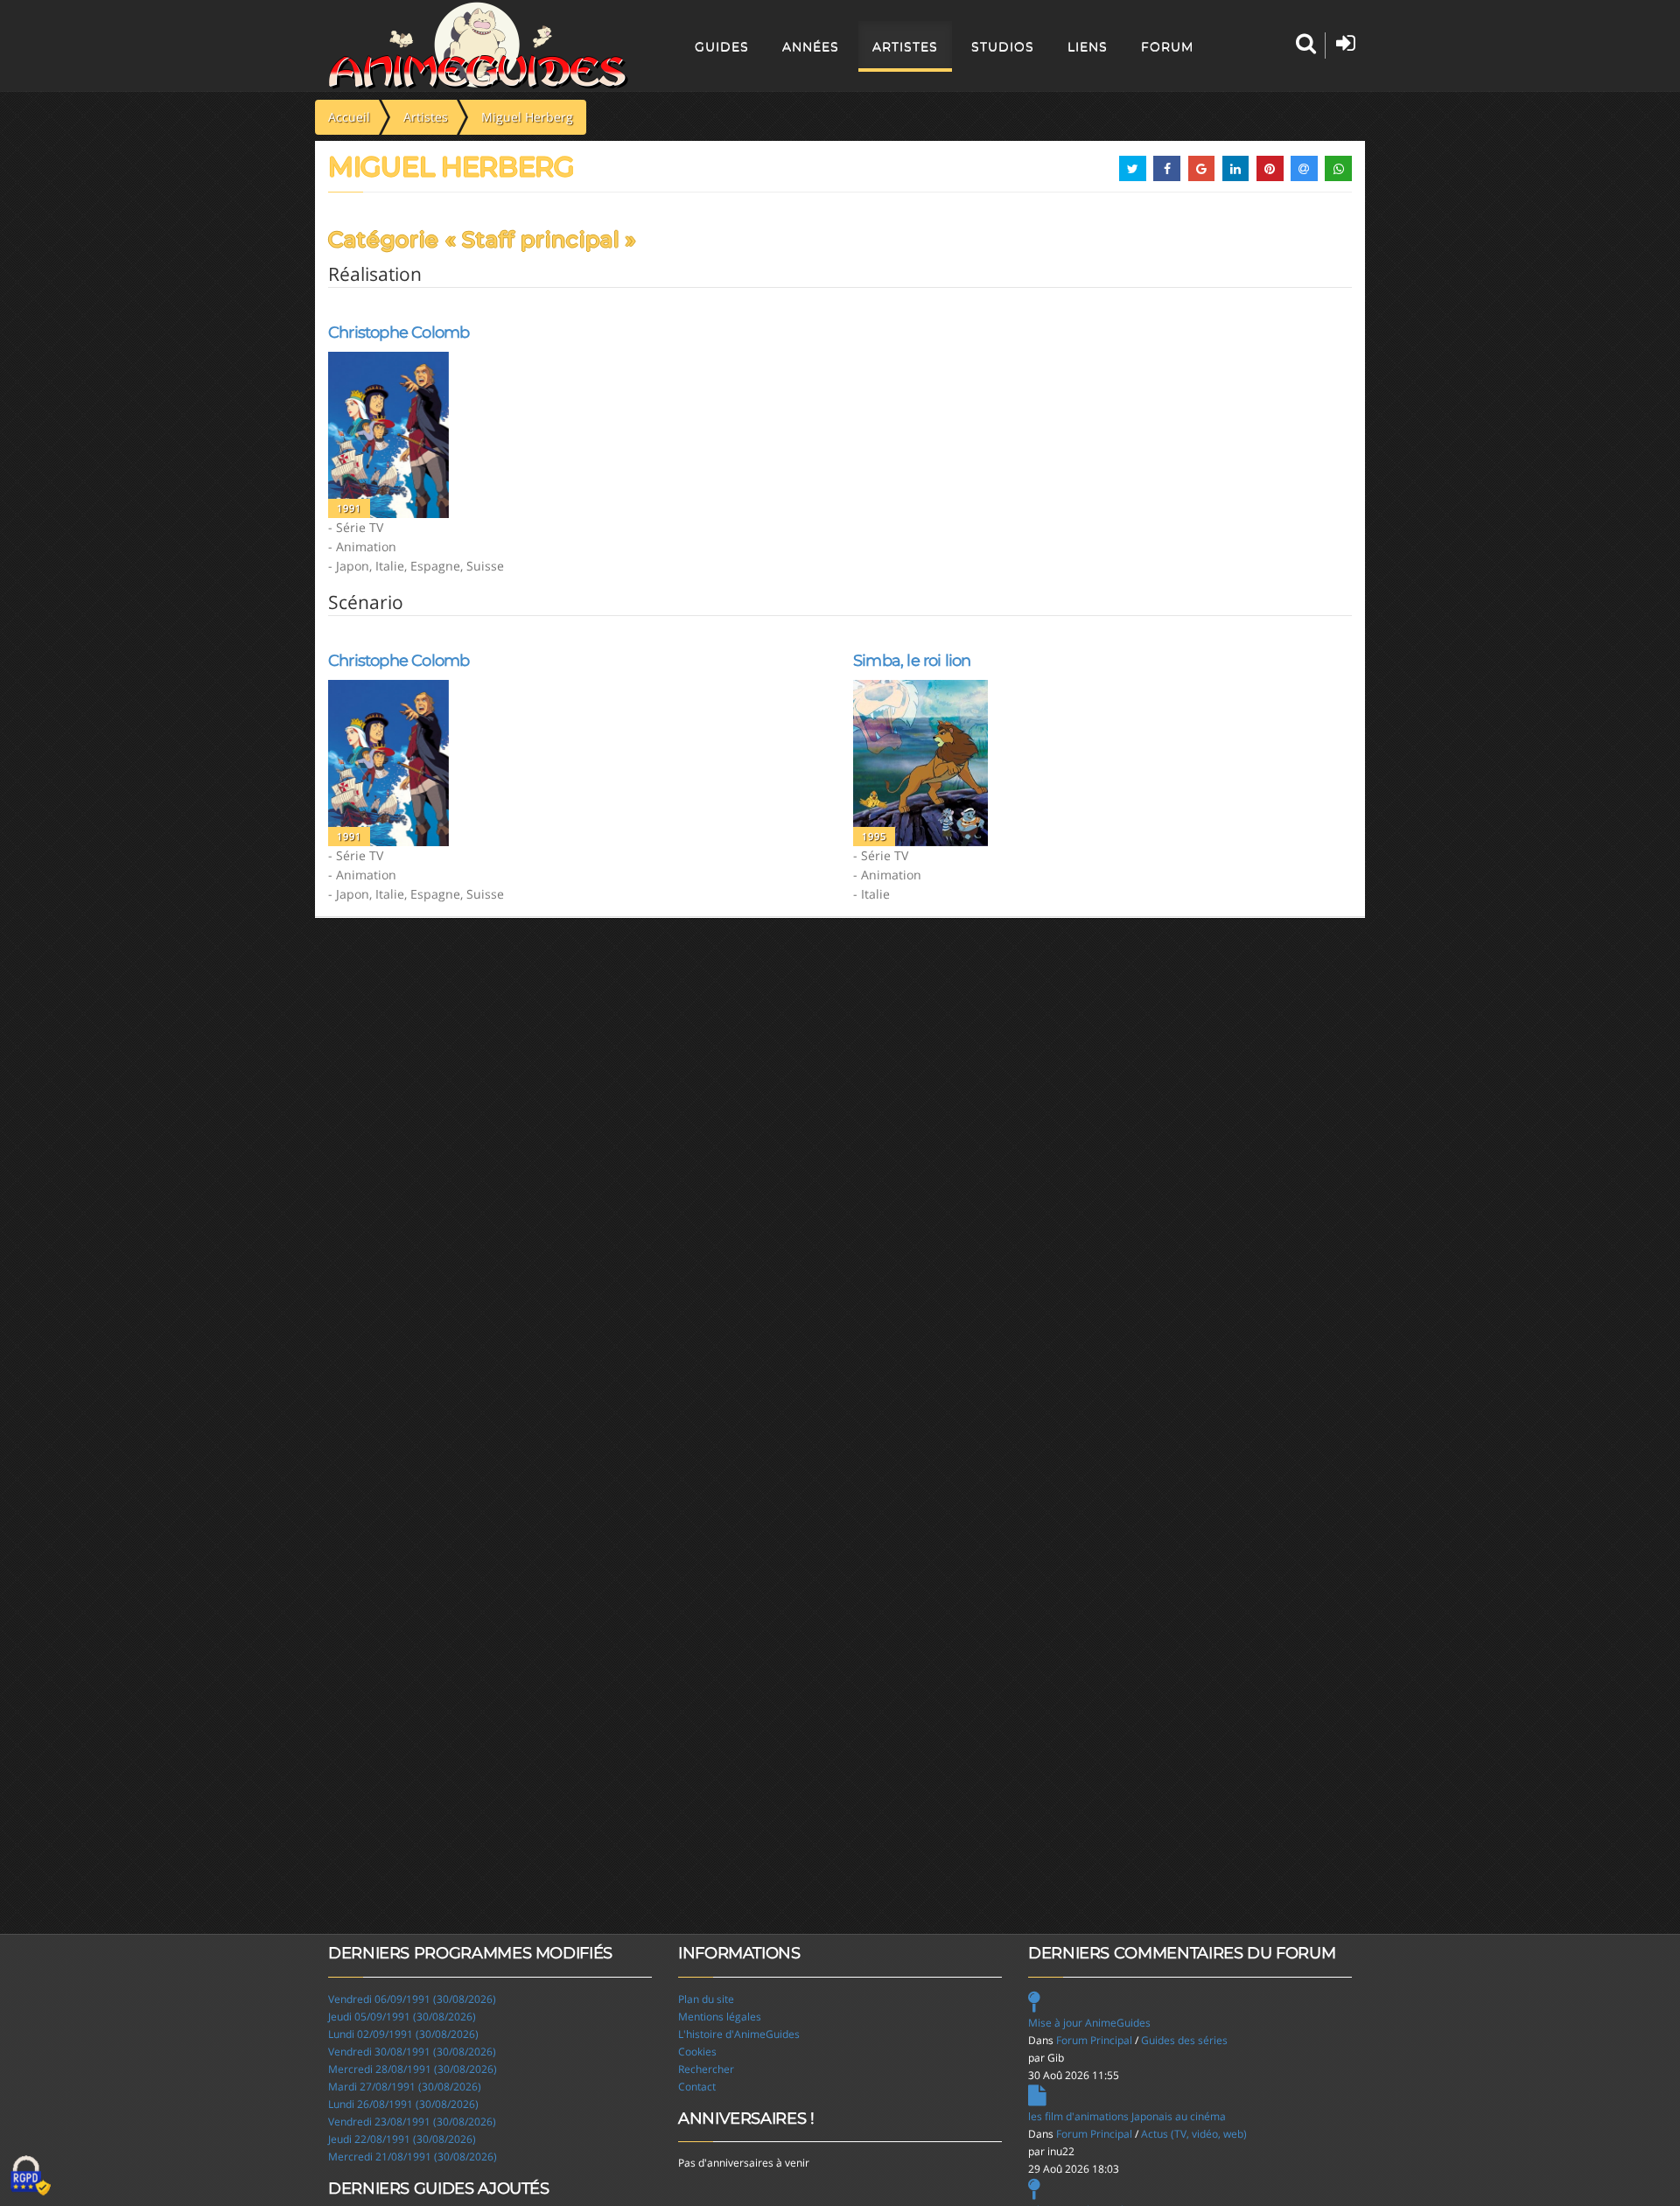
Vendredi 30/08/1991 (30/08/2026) (412, 2052)
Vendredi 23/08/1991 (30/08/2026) (412, 2122)
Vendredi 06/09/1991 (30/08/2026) (412, 1999)
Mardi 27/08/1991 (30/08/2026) (405, 2087)
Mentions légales (720, 2017)
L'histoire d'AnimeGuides (739, 2034)
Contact (697, 2087)
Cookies (697, 2052)
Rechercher (706, 2069)
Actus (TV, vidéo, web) (1194, 2134)
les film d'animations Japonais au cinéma (1127, 2116)
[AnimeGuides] (478, 46)
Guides (722, 46)
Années (811, 46)
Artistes (905, 46)
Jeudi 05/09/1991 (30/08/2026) (402, 2017)
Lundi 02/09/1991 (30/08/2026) (403, 2034)
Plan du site (706, 1999)
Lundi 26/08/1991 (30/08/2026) (403, 2104)
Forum (1167, 46)
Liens (1088, 46)
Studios (1003, 46)
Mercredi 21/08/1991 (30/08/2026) (413, 2157)
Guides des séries (1184, 2040)
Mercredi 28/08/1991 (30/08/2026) (413, 2069)
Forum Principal (1094, 2040)
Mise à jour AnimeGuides (1089, 2023)
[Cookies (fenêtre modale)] (31, 2176)
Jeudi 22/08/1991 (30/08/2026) (402, 2139)
